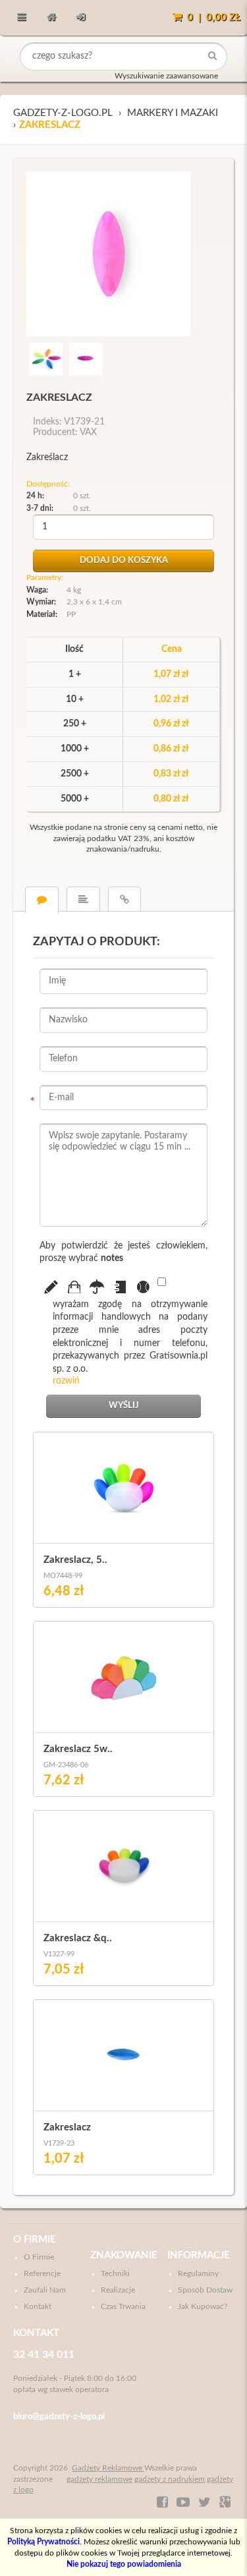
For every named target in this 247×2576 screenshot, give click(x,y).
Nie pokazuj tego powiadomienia (124, 2564)
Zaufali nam (45, 2290)
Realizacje (118, 2290)
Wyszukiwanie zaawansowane (166, 76)
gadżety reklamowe (99, 2479)
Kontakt (38, 2306)
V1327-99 (59, 1954)
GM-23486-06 (66, 1765)
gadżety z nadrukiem (170, 2479)
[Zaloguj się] (81, 18)
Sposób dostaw (205, 2290)
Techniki (115, 2273)
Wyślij (124, 1406)
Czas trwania (123, 2306)
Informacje (199, 2255)
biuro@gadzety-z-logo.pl (59, 2417)
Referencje (42, 2273)
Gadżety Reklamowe (108, 2468)
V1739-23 (59, 2143)
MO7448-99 (63, 1576)
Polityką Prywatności (43, 2542)
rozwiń (66, 1381)
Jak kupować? (203, 2306)
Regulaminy (198, 2273)
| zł (214, 17)
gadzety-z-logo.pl (63, 113)
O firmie (35, 2239)
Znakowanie (124, 2255)
